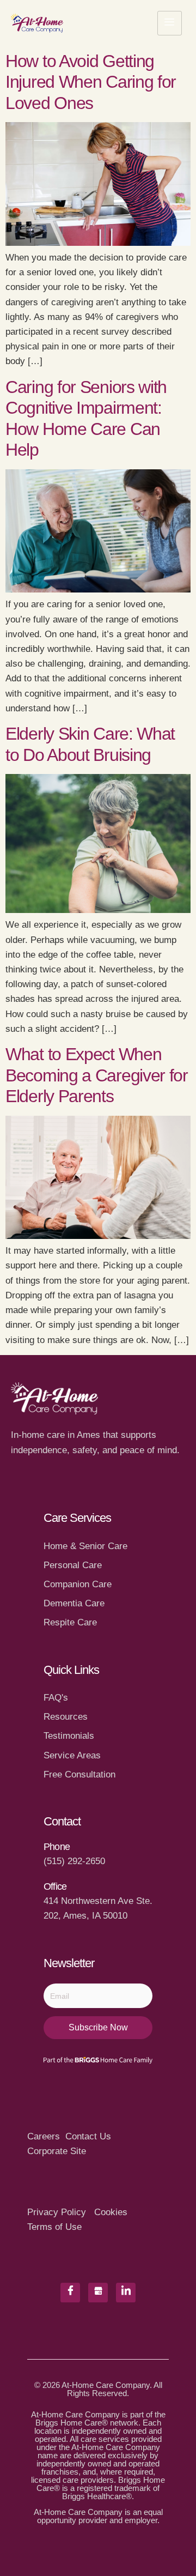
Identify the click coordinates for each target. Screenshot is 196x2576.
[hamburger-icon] (170, 23)
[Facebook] (70, 2293)
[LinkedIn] (126, 2293)
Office (55, 1886)
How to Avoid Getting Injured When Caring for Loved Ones (91, 82)
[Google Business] (98, 2293)
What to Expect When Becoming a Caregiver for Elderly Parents (97, 1075)
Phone (57, 1847)
